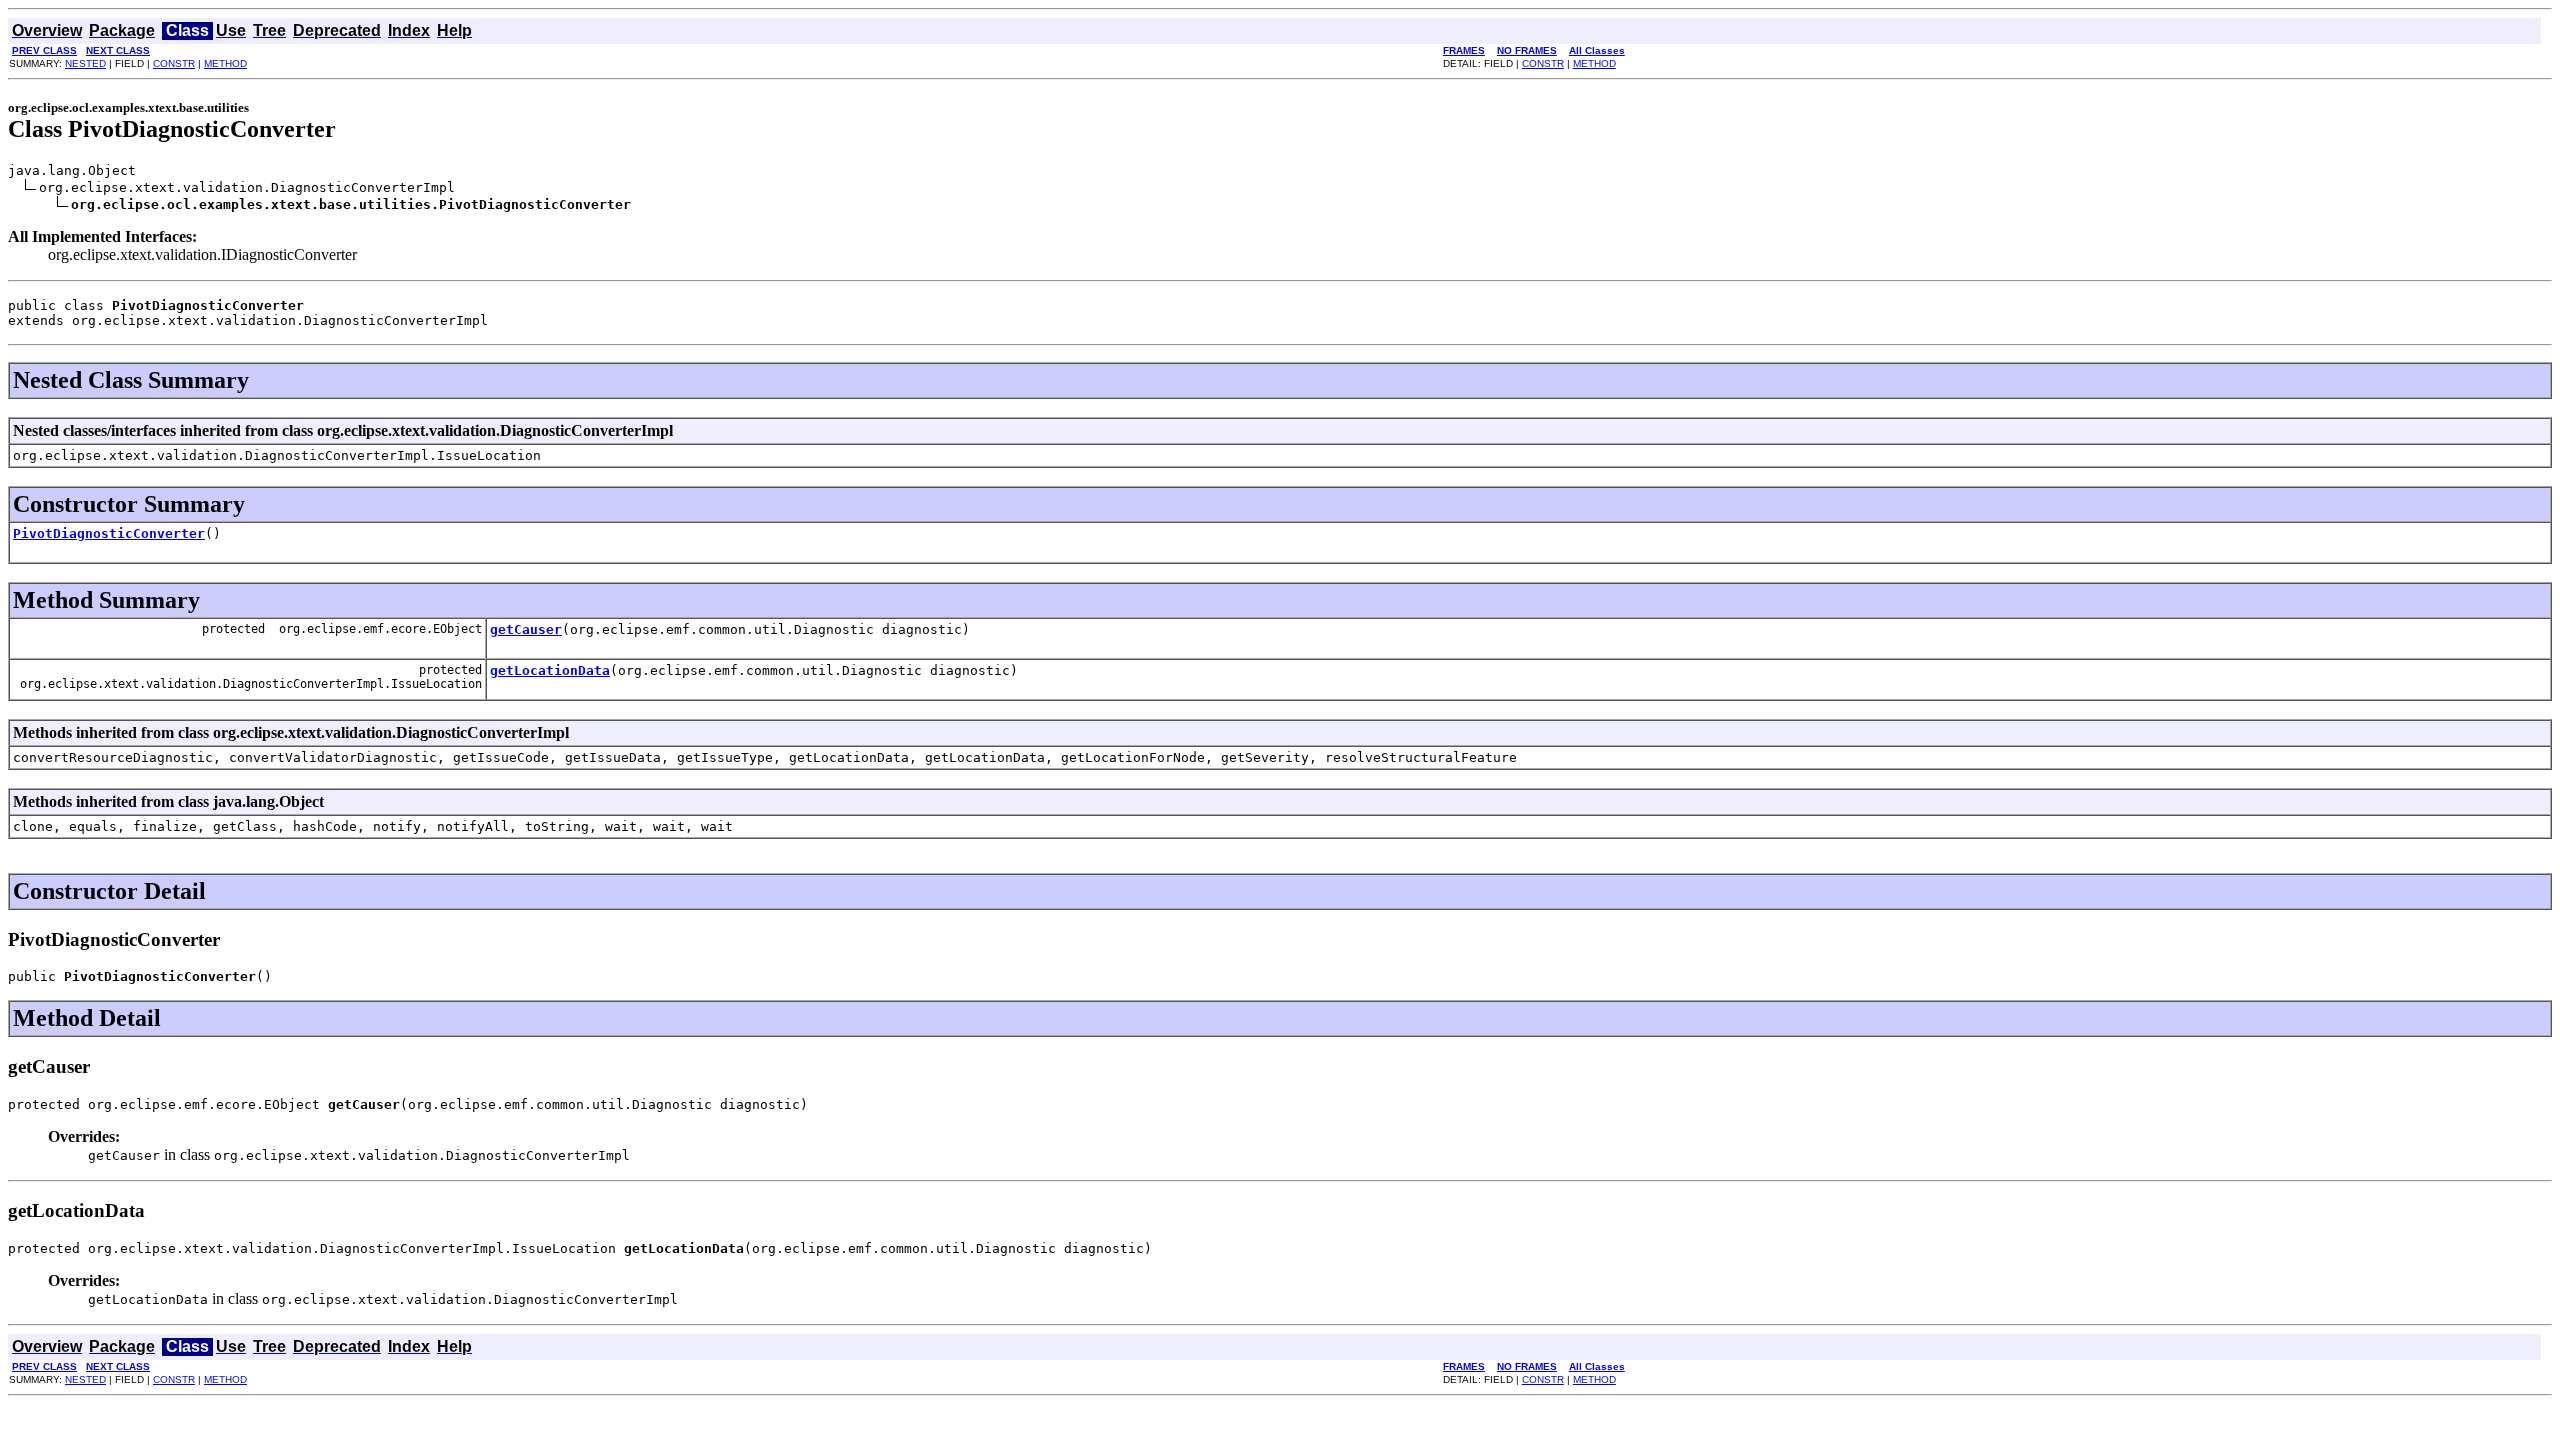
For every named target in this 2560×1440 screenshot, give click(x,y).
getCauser (526, 629)
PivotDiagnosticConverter (109, 533)
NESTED (85, 63)
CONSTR (174, 63)
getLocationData (550, 670)
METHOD (225, 63)
